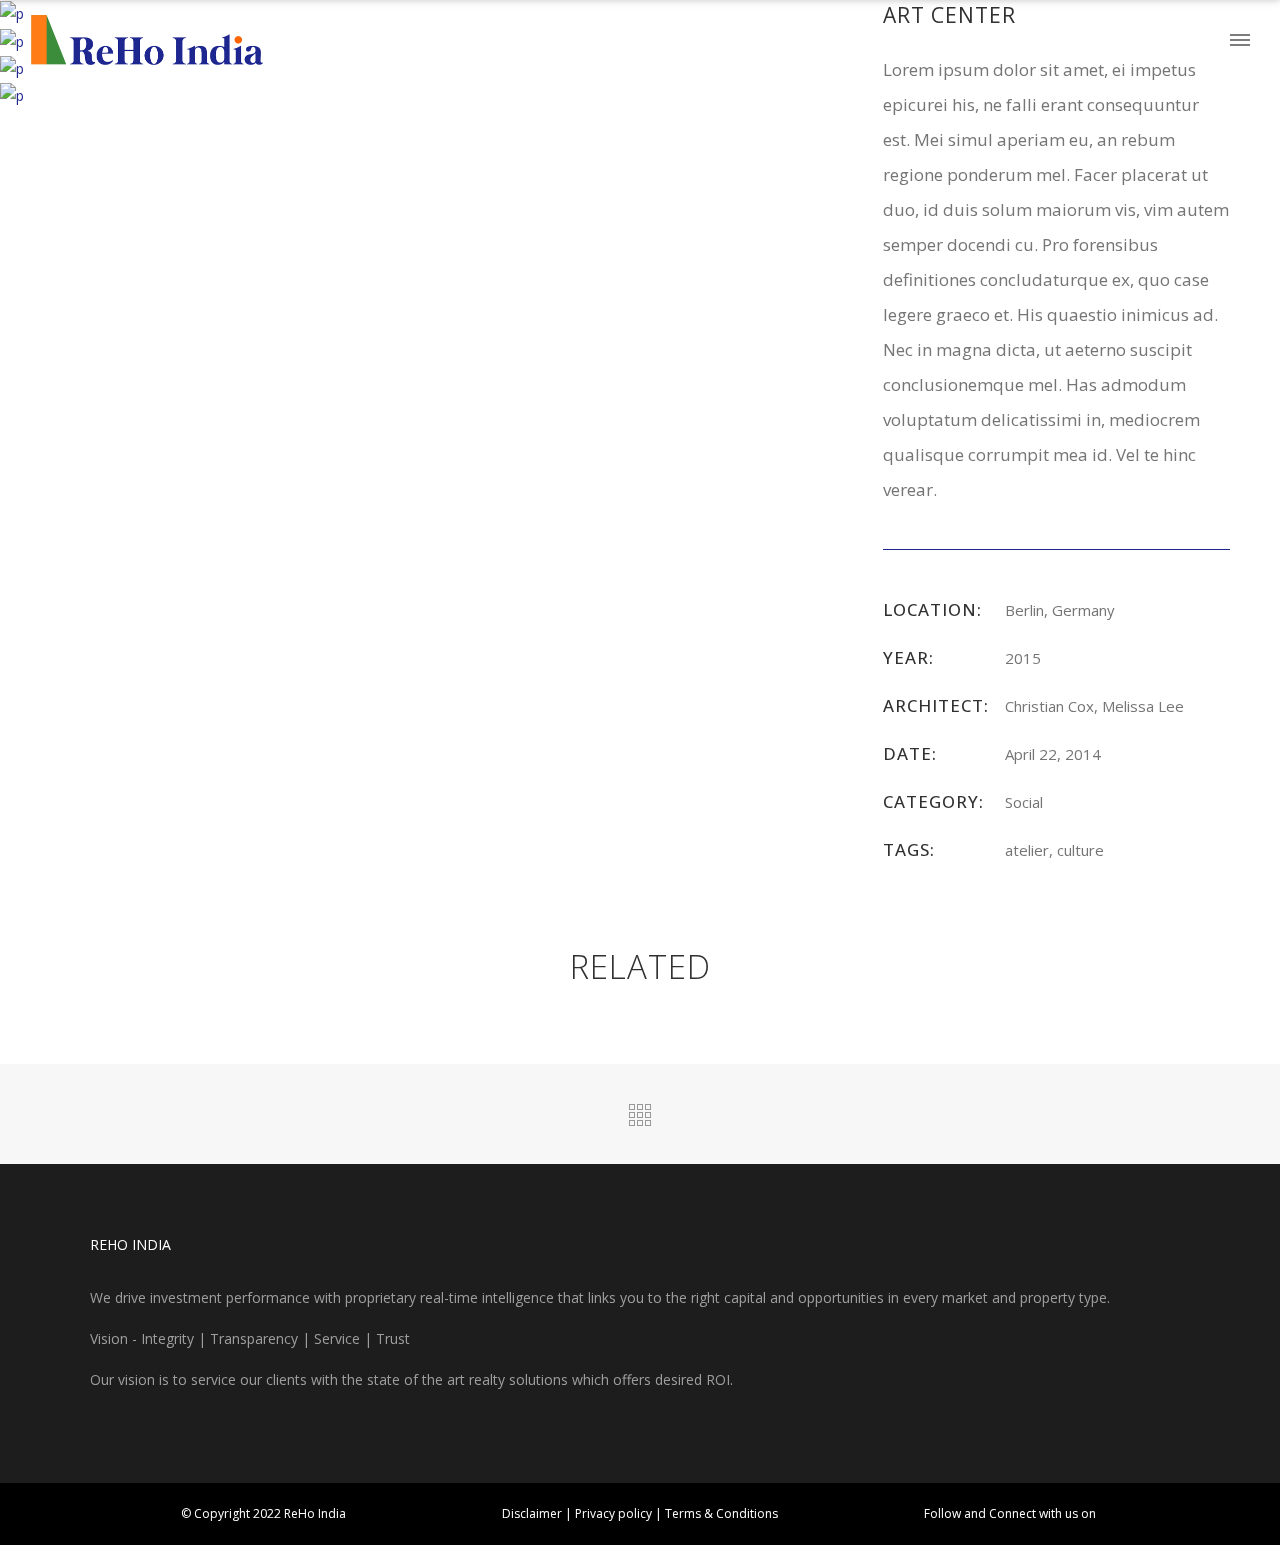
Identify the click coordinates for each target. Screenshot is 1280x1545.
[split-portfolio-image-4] (12, 94)
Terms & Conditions (721, 1513)
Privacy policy (615, 1513)
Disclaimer (533, 1513)
